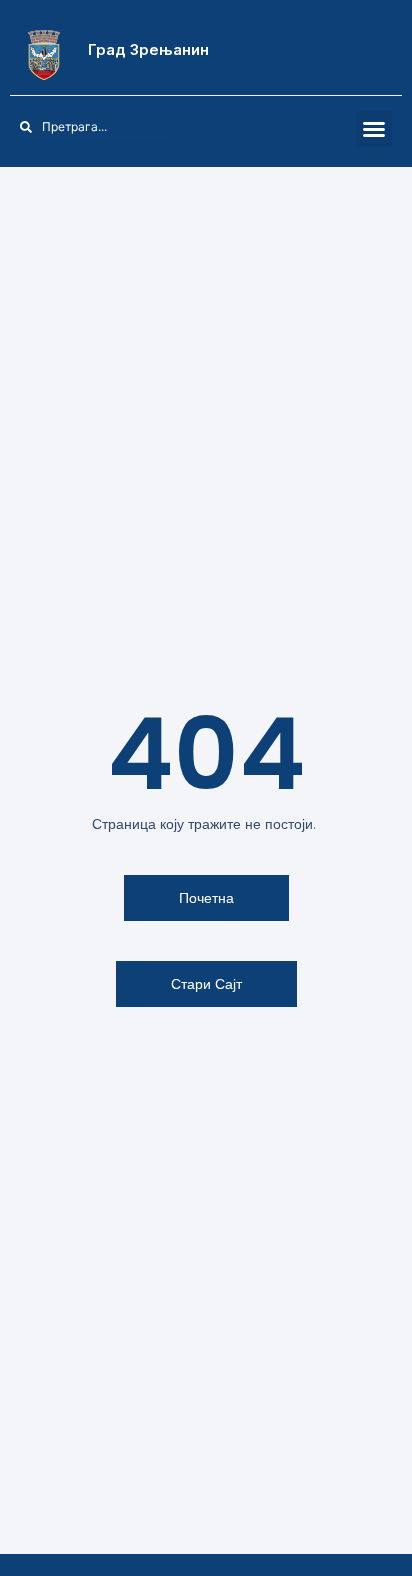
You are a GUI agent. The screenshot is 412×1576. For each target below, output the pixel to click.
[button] (374, 129)
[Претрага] (184, 126)
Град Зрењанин (148, 49)
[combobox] (96, 126)
